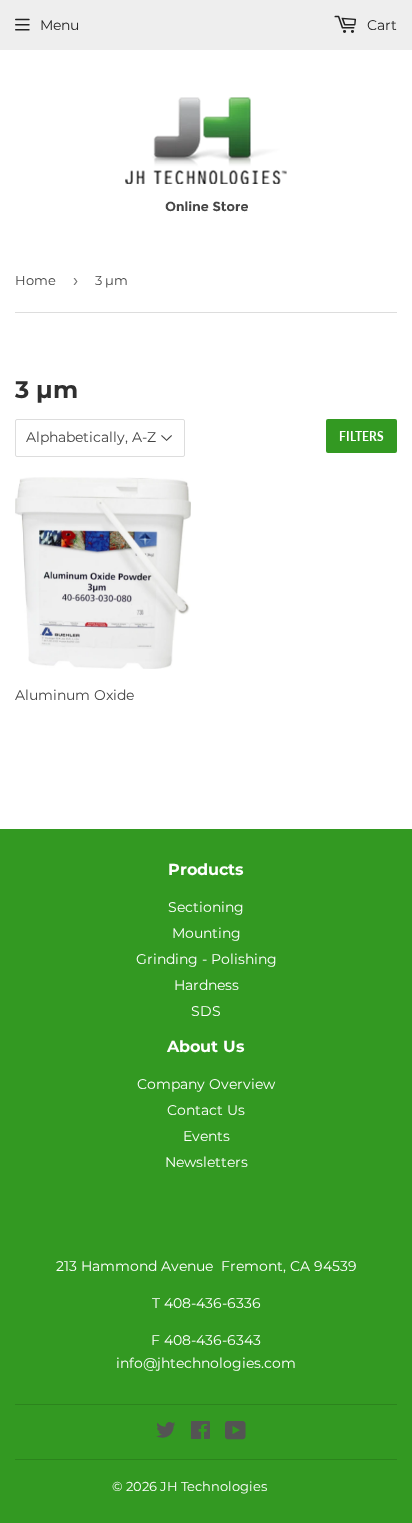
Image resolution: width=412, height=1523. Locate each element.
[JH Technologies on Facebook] (200, 1433)
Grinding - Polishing (206, 959)
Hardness (206, 985)
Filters (361, 436)
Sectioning (206, 907)
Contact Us (206, 1110)
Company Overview (206, 1084)
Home (35, 280)
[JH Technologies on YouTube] (235, 1433)
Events (206, 1136)
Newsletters (206, 1162)
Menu (59, 25)
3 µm (111, 280)
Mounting (206, 933)
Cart (380, 25)
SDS (206, 1011)
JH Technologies (213, 1486)
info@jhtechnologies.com (206, 1363)
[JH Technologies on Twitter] (166, 1433)
